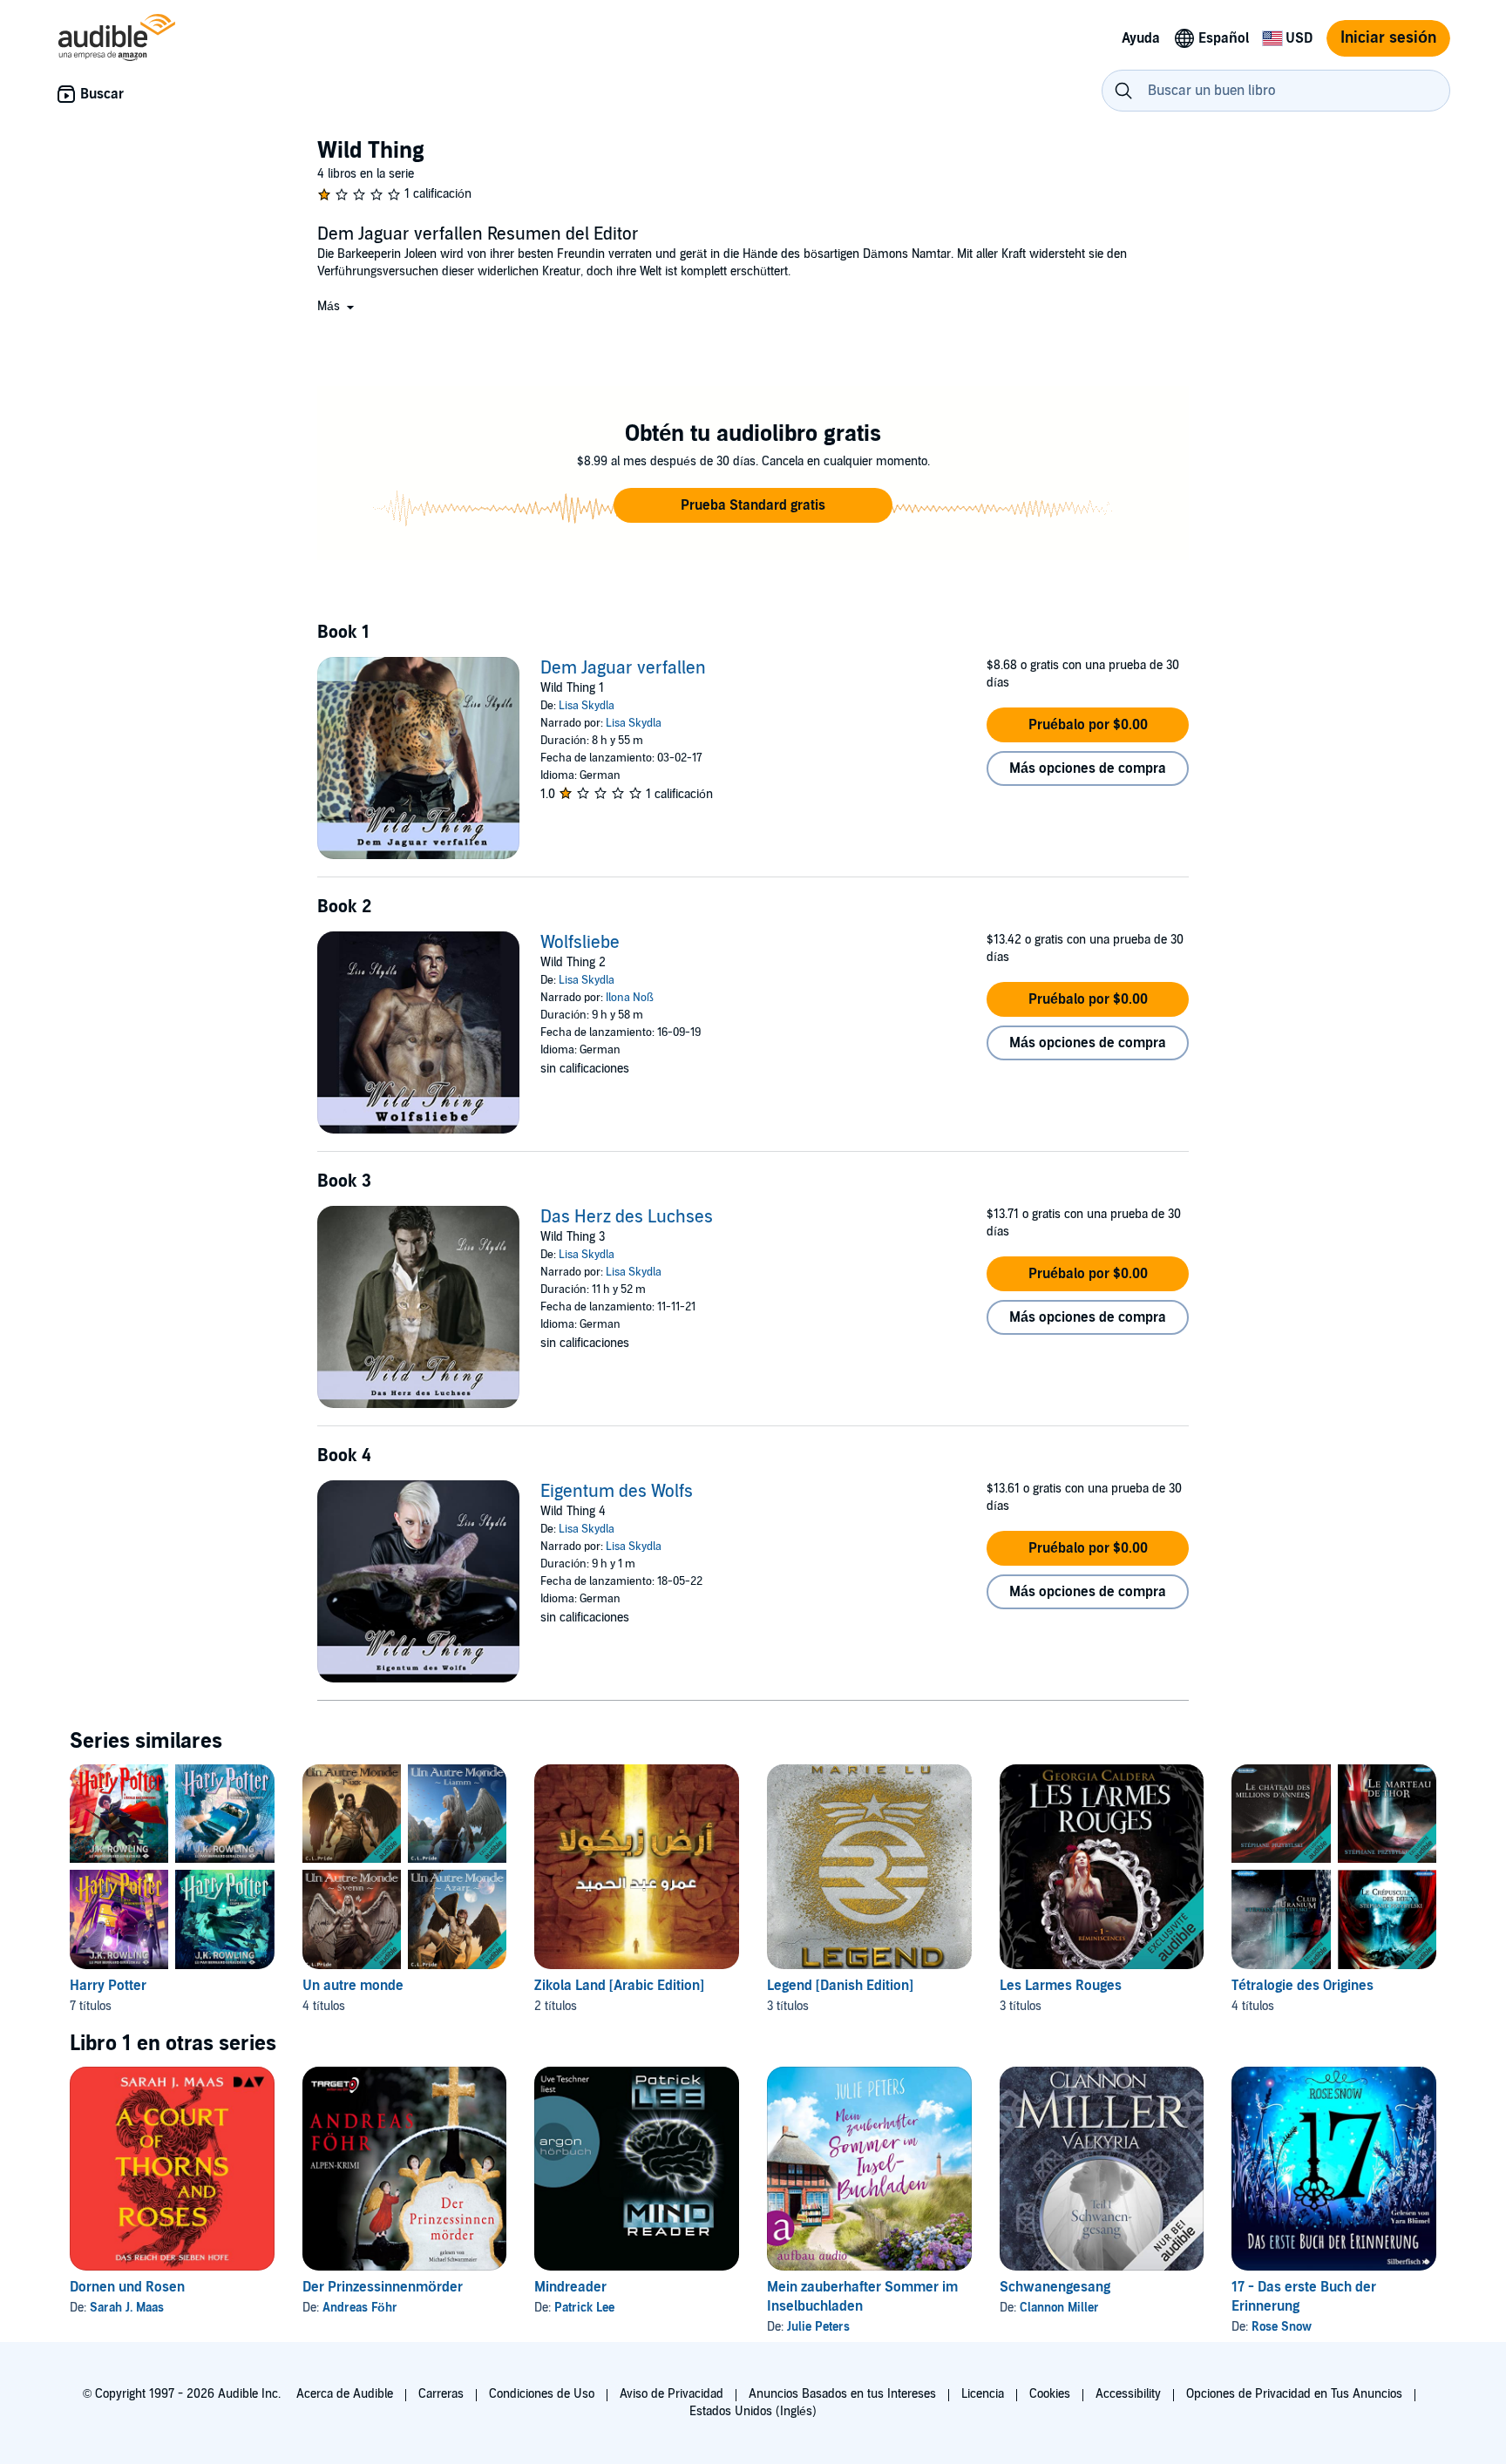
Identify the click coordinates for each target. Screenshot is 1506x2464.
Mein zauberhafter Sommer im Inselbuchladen (862, 2297)
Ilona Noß (630, 998)
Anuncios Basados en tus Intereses (842, 2394)
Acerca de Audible (345, 2394)
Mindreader (570, 2287)
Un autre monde (353, 1986)
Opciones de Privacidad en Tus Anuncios (1294, 2394)
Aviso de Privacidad (672, 2394)
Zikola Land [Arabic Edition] (619, 1986)
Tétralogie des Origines (1302, 1986)
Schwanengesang (1055, 2287)
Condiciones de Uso (542, 2394)
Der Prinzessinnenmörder (383, 2287)
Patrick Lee (584, 2308)
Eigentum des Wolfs (617, 1492)
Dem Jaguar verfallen (623, 668)
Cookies (1050, 2394)
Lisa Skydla (587, 706)
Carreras (441, 2394)
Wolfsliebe (580, 943)
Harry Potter (108, 1986)
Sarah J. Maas (127, 2308)
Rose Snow (1282, 2327)
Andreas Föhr (360, 2308)
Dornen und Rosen (127, 2287)
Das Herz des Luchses (627, 1217)
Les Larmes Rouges (1061, 1986)
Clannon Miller (1059, 2308)
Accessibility (1128, 2394)
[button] (337, 306)
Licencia (983, 2394)
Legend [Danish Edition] (840, 1986)
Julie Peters (818, 2327)
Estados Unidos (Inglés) (753, 2411)
